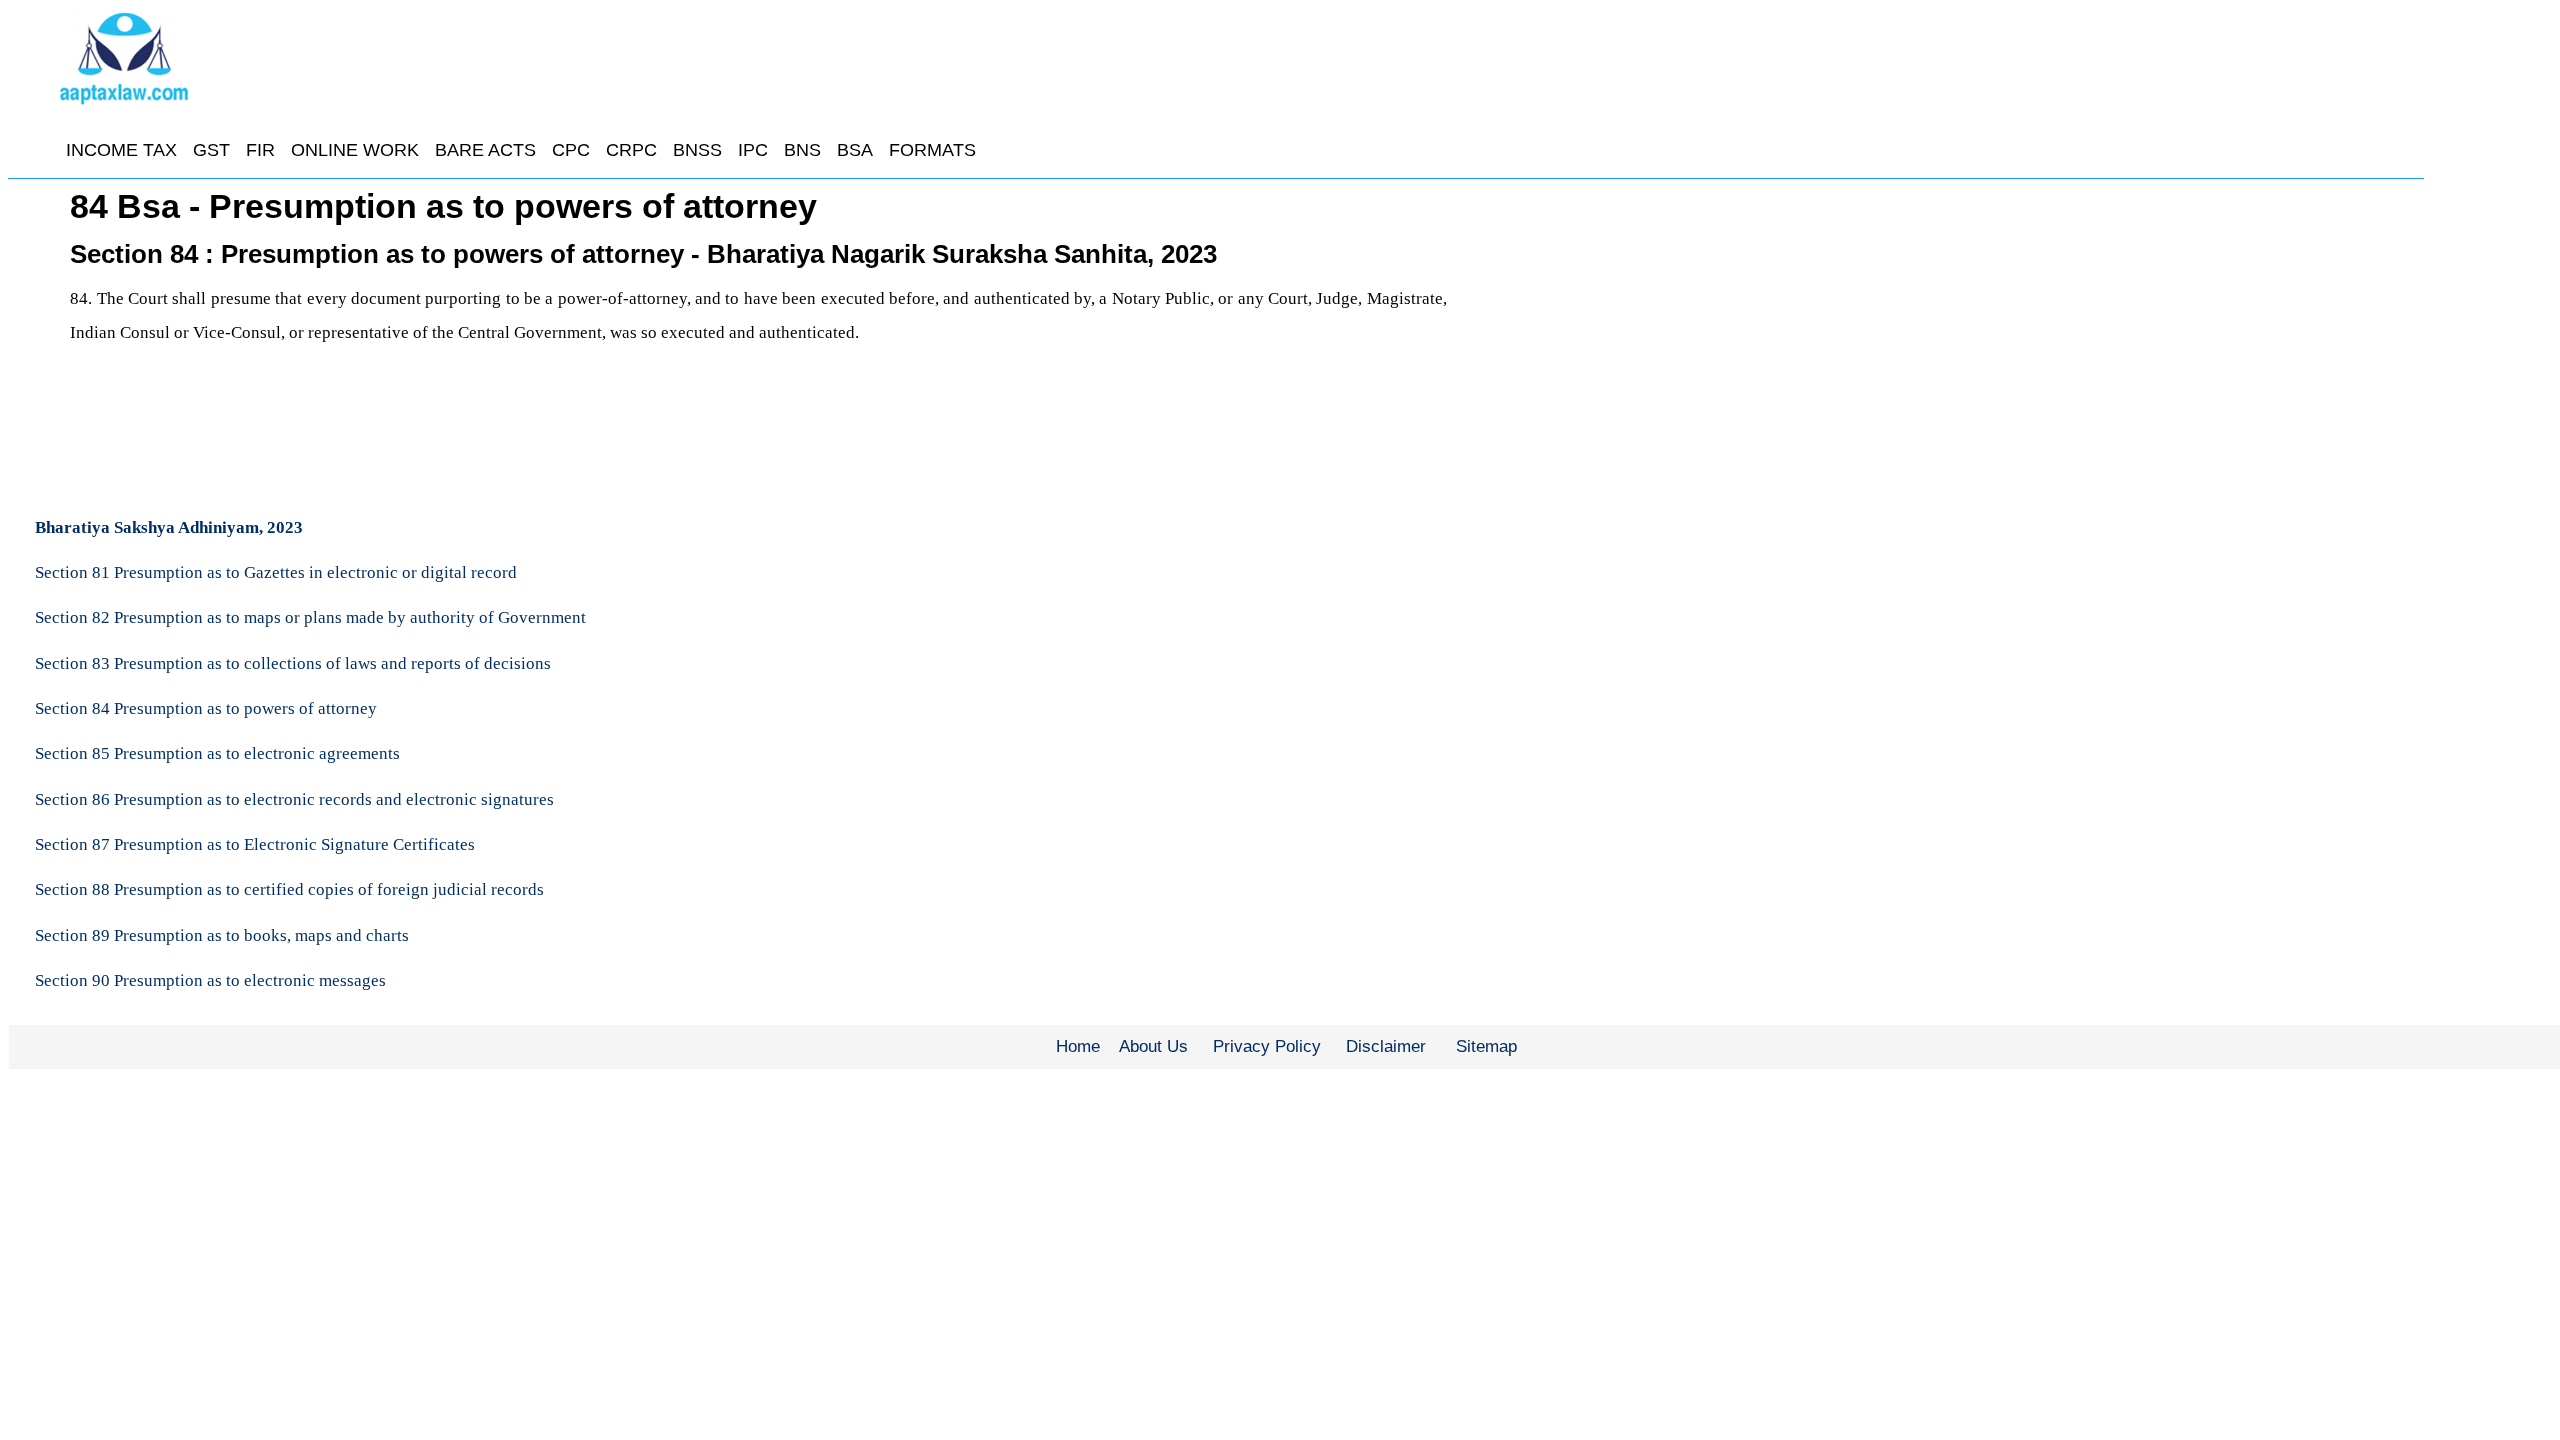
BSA (855, 150)
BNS (802, 150)
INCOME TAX (121, 150)
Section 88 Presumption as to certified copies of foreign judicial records (289, 889)
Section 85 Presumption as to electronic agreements (217, 753)
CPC (571, 150)
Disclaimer (1386, 1046)
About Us (1153, 1046)
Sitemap (1486, 1046)
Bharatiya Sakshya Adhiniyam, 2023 (169, 527)
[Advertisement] (1931, 335)
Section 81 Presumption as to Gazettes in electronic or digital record (276, 572)
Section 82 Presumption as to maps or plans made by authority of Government (310, 617)
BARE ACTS (485, 150)
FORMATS (932, 150)
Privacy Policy (1267, 1046)
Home (1078, 1046)
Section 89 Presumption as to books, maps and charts (222, 935)
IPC (753, 150)
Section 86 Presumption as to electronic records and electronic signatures (294, 799)
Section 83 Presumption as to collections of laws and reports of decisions (293, 663)
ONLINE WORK (355, 150)
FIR (260, 150)
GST (211, 150)
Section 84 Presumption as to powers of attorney (206, 708)
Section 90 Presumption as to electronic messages (210, 980)
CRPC (631, 150)
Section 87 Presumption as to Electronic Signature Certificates (255, 844)
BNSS (697, 150)
